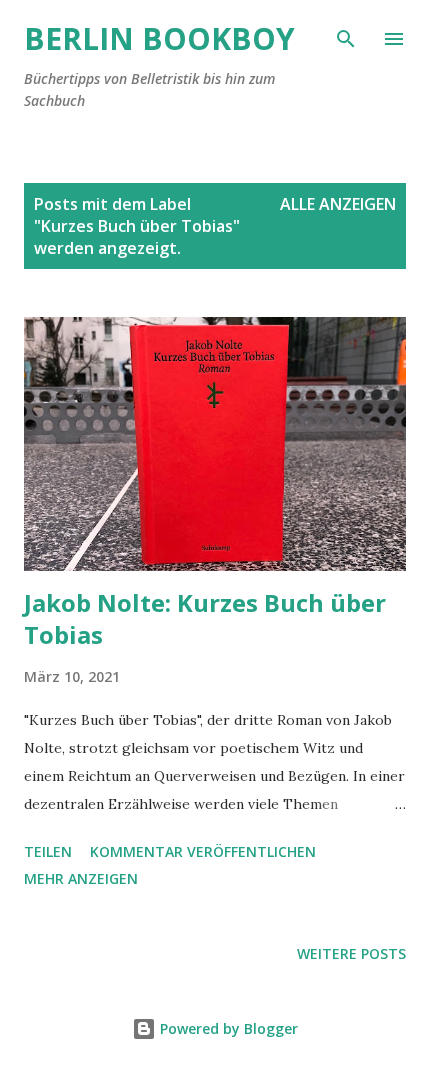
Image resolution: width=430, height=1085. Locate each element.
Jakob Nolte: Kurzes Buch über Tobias (205, 618)
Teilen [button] (48, 851)
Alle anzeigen (338, 204)
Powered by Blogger (227, 1028)
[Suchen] (346, 36)
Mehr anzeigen (81, 878)
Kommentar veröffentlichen (203, 851)
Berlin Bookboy (159, 38)
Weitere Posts (351, 953)
